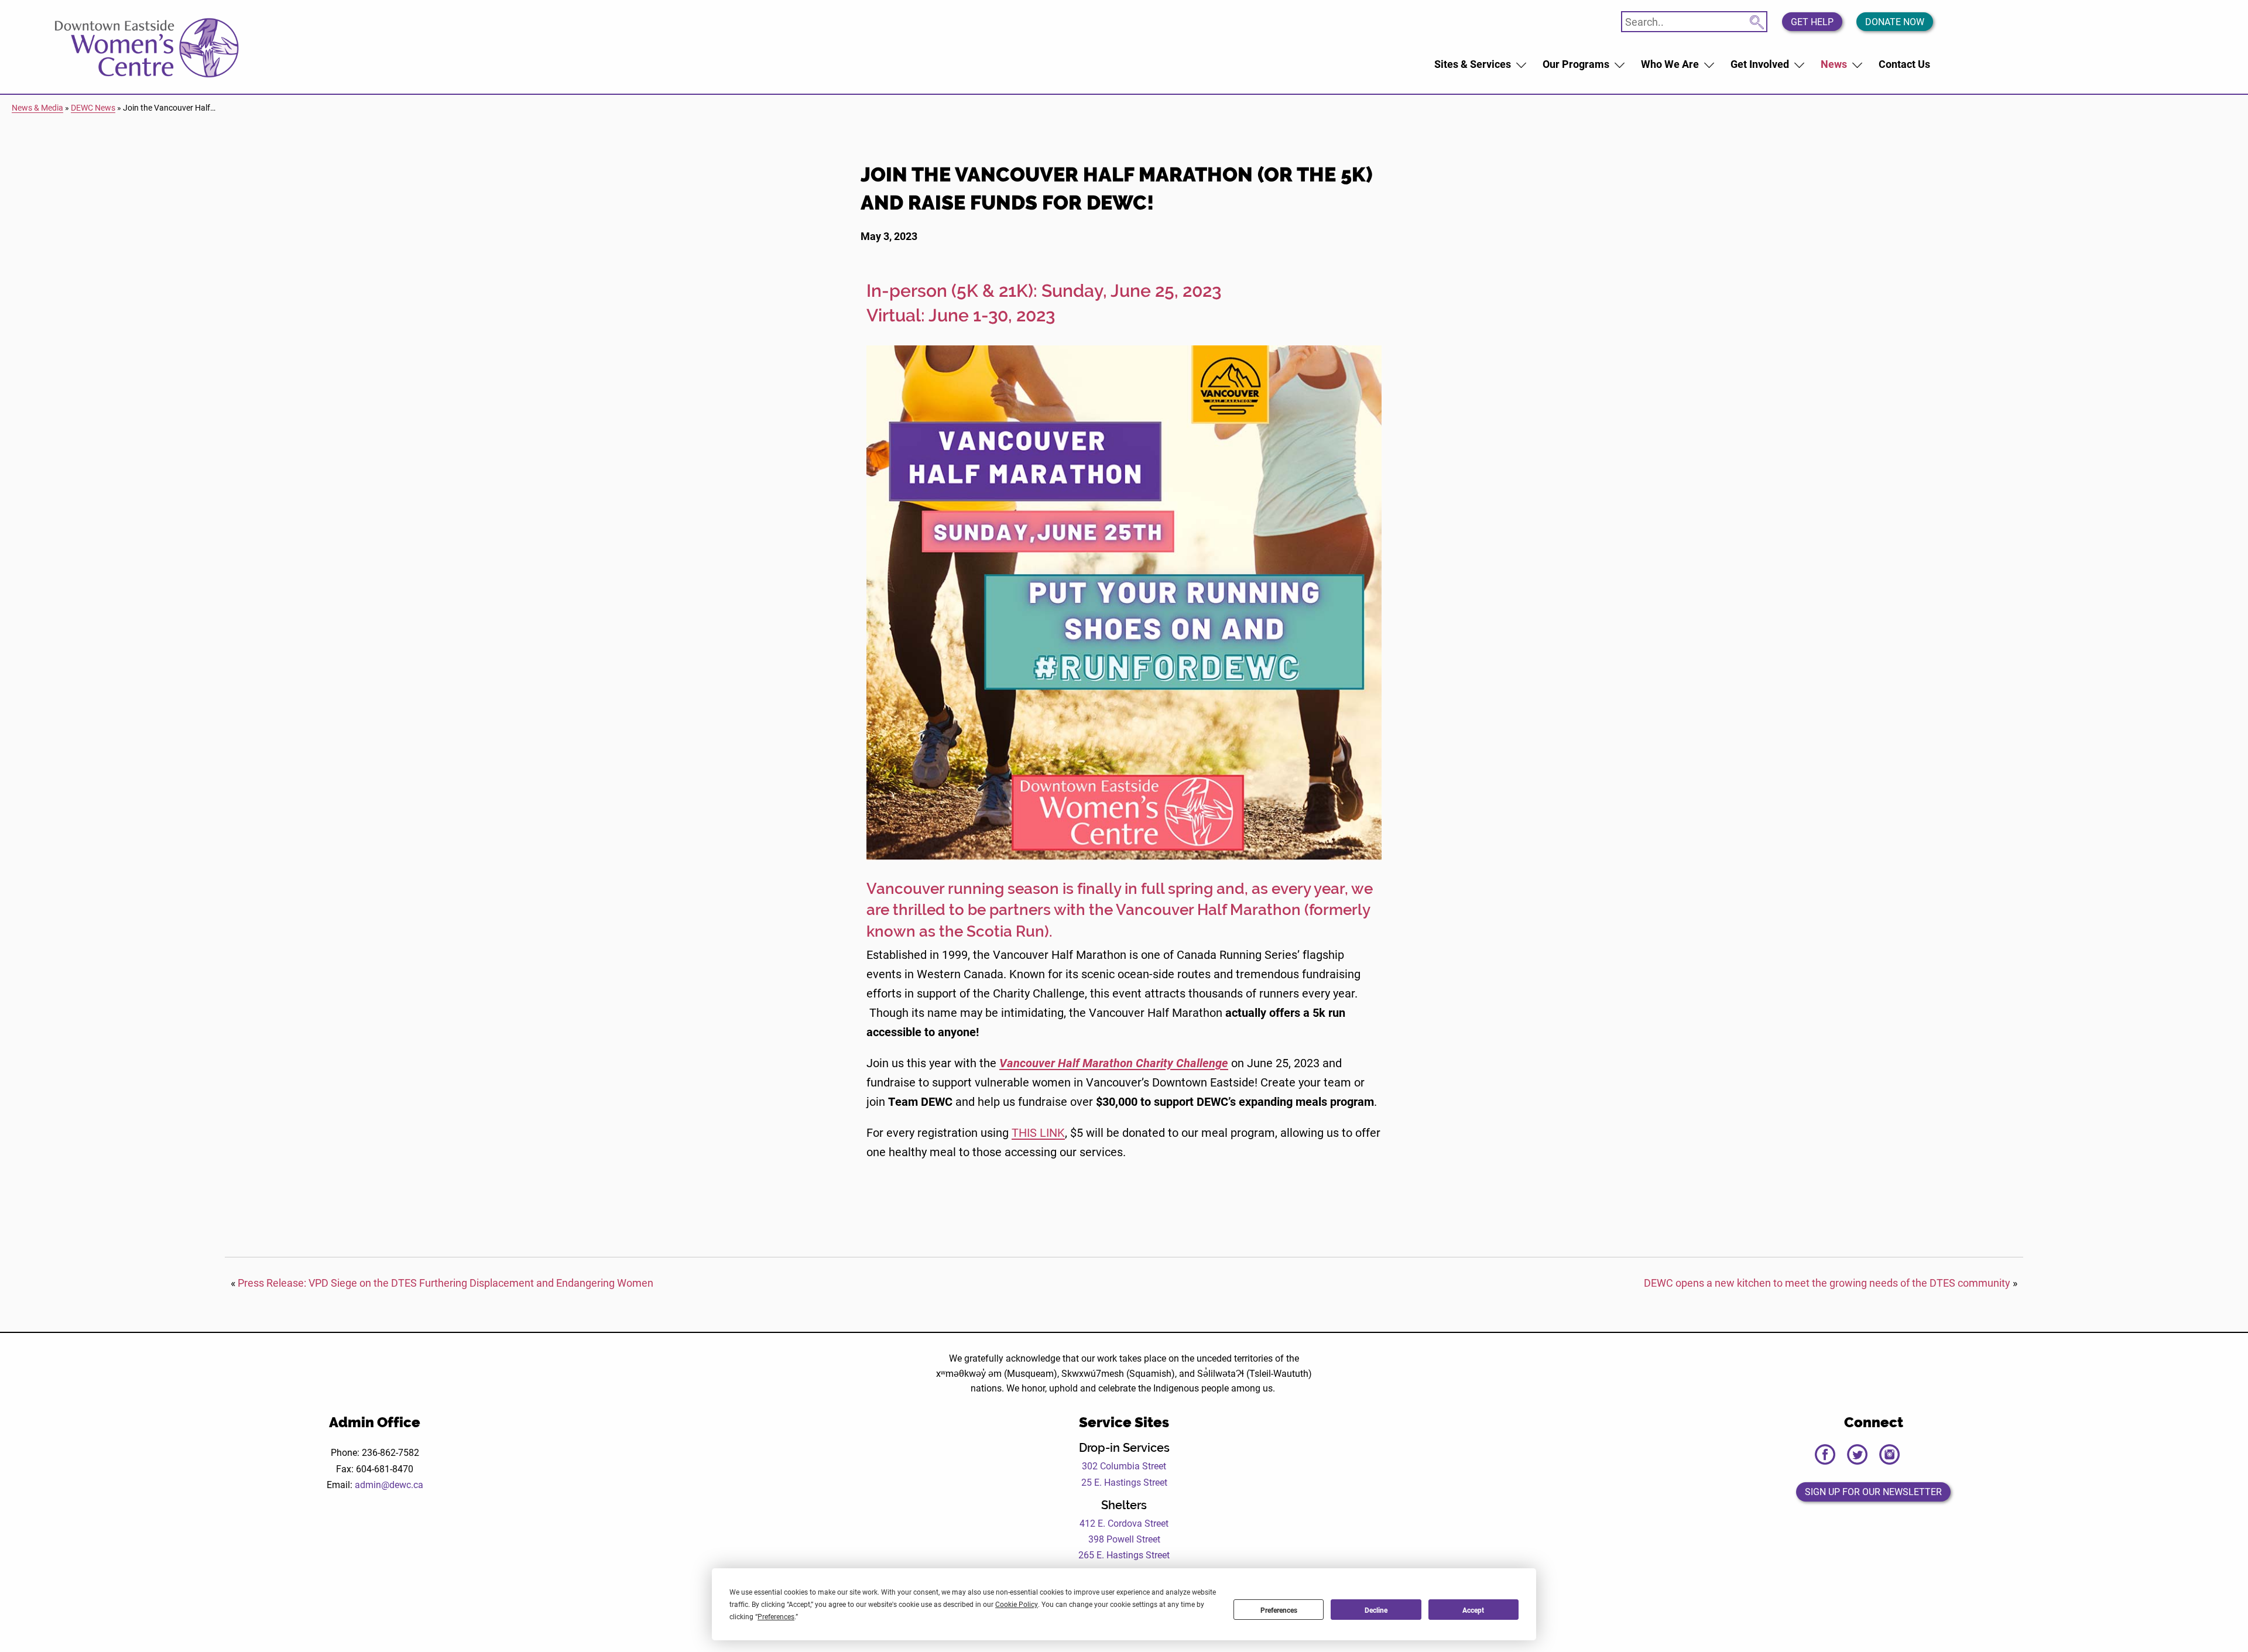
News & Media (37, 107)
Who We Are (1670, 64)
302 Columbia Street (1124, 1466)
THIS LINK (1038, 1132)
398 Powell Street (1124, 1539)
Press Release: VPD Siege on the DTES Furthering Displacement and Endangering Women (446, 1283)
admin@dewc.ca (389, 1484)
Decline (1376, 1610)
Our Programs (1576, 64)
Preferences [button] (776, 1616)
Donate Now (1895, 21)
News (1834, 64)
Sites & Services (1473, 64)
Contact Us (1904, 64)
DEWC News (93, 107)
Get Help (1812, 21)
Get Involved (1760, 64)
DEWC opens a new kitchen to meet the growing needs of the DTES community (1827, 1283)
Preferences (1279, 1610)
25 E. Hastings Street (1124, 1482)
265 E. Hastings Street (1124, 1555)
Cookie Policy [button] (1017, 1604)
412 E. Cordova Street (1124, 1523)
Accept (1473, 1610)
